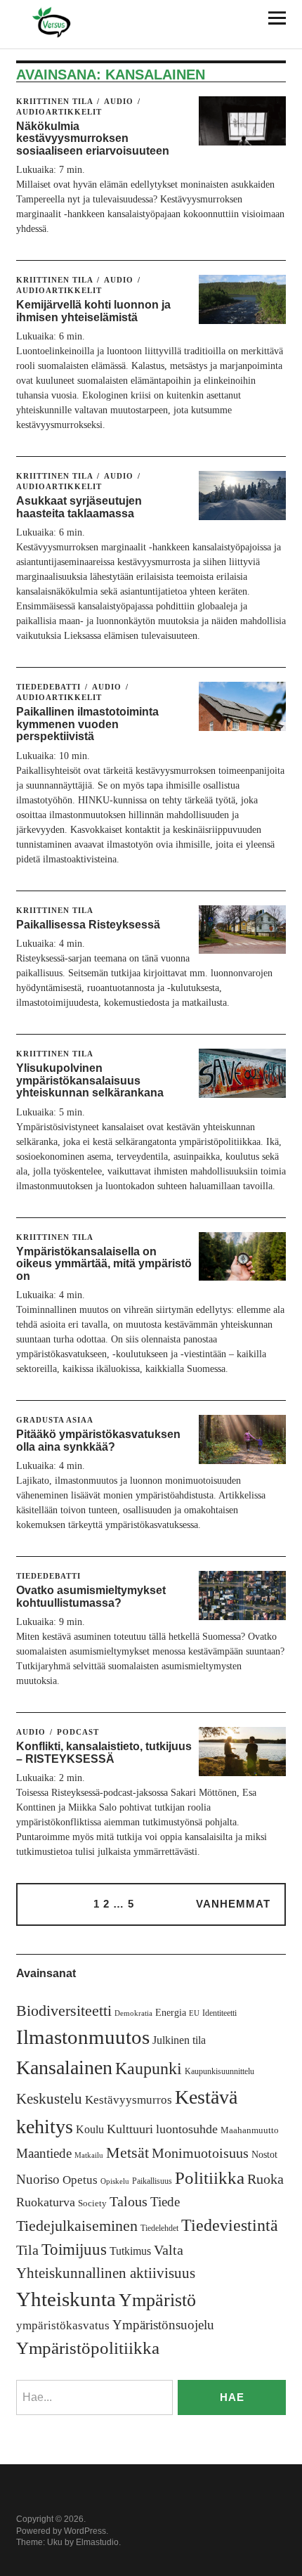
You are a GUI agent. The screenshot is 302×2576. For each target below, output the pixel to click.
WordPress (85, 2531)
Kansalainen (64, 2067)
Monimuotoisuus (200, 2153)
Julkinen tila (179, 2040)
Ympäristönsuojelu (163, 2325)
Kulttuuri (130, 2129)
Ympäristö (157, 2300)
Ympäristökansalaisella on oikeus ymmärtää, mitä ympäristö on (104, 1264)
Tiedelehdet (159, 2228)
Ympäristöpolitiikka (88, 2348)
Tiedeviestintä (230, 2225)
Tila (27, 2250)
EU (194, 2013)
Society (92, 2203)
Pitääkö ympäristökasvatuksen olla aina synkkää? (98, 1441)
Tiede (165, 2202)
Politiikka (210, 2178)
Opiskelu (115, 2181)
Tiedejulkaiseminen (77, 2226)
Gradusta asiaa (55, 1420)
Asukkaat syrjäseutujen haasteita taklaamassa (79, 507)
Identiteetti (219, 2013)
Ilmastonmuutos (83, 2037)
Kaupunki (149, 2069)
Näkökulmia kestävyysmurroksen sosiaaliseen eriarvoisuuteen (93, 138)
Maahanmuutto (250, 2130)
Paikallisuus (152, 2181)
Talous (129, 2202)
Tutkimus (130, 2251)
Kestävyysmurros (129, 2100)
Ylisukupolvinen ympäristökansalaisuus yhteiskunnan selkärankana (90, 1080)
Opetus (80, 2180)
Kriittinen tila (54, 101)
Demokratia (133, 2013)
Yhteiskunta (66, 2299)
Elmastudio (97, 2542)
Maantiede (44, 2153)
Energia (171, 2013)
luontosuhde (187, 2129)
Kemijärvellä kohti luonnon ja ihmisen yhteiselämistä (93, 311)
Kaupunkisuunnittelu (219, 2071)
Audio (119, 101)
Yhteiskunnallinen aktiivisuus (106, 2273)
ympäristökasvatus (63, 2325)
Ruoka (265, 2179)
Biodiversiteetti (64, 2011)
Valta (169, 2250)
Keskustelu (49, 2099)
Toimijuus (74, 2250)
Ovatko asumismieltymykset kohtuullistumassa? (91, 1597)
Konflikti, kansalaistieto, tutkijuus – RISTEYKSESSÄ (104, 1753)
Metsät (127, 2153)
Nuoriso (38, 2179)
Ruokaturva (46, 2202)
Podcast (78, 1732)
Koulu (90, 2129)
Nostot (264, 2155)
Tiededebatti (48, 687)
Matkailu (89, 2155)
